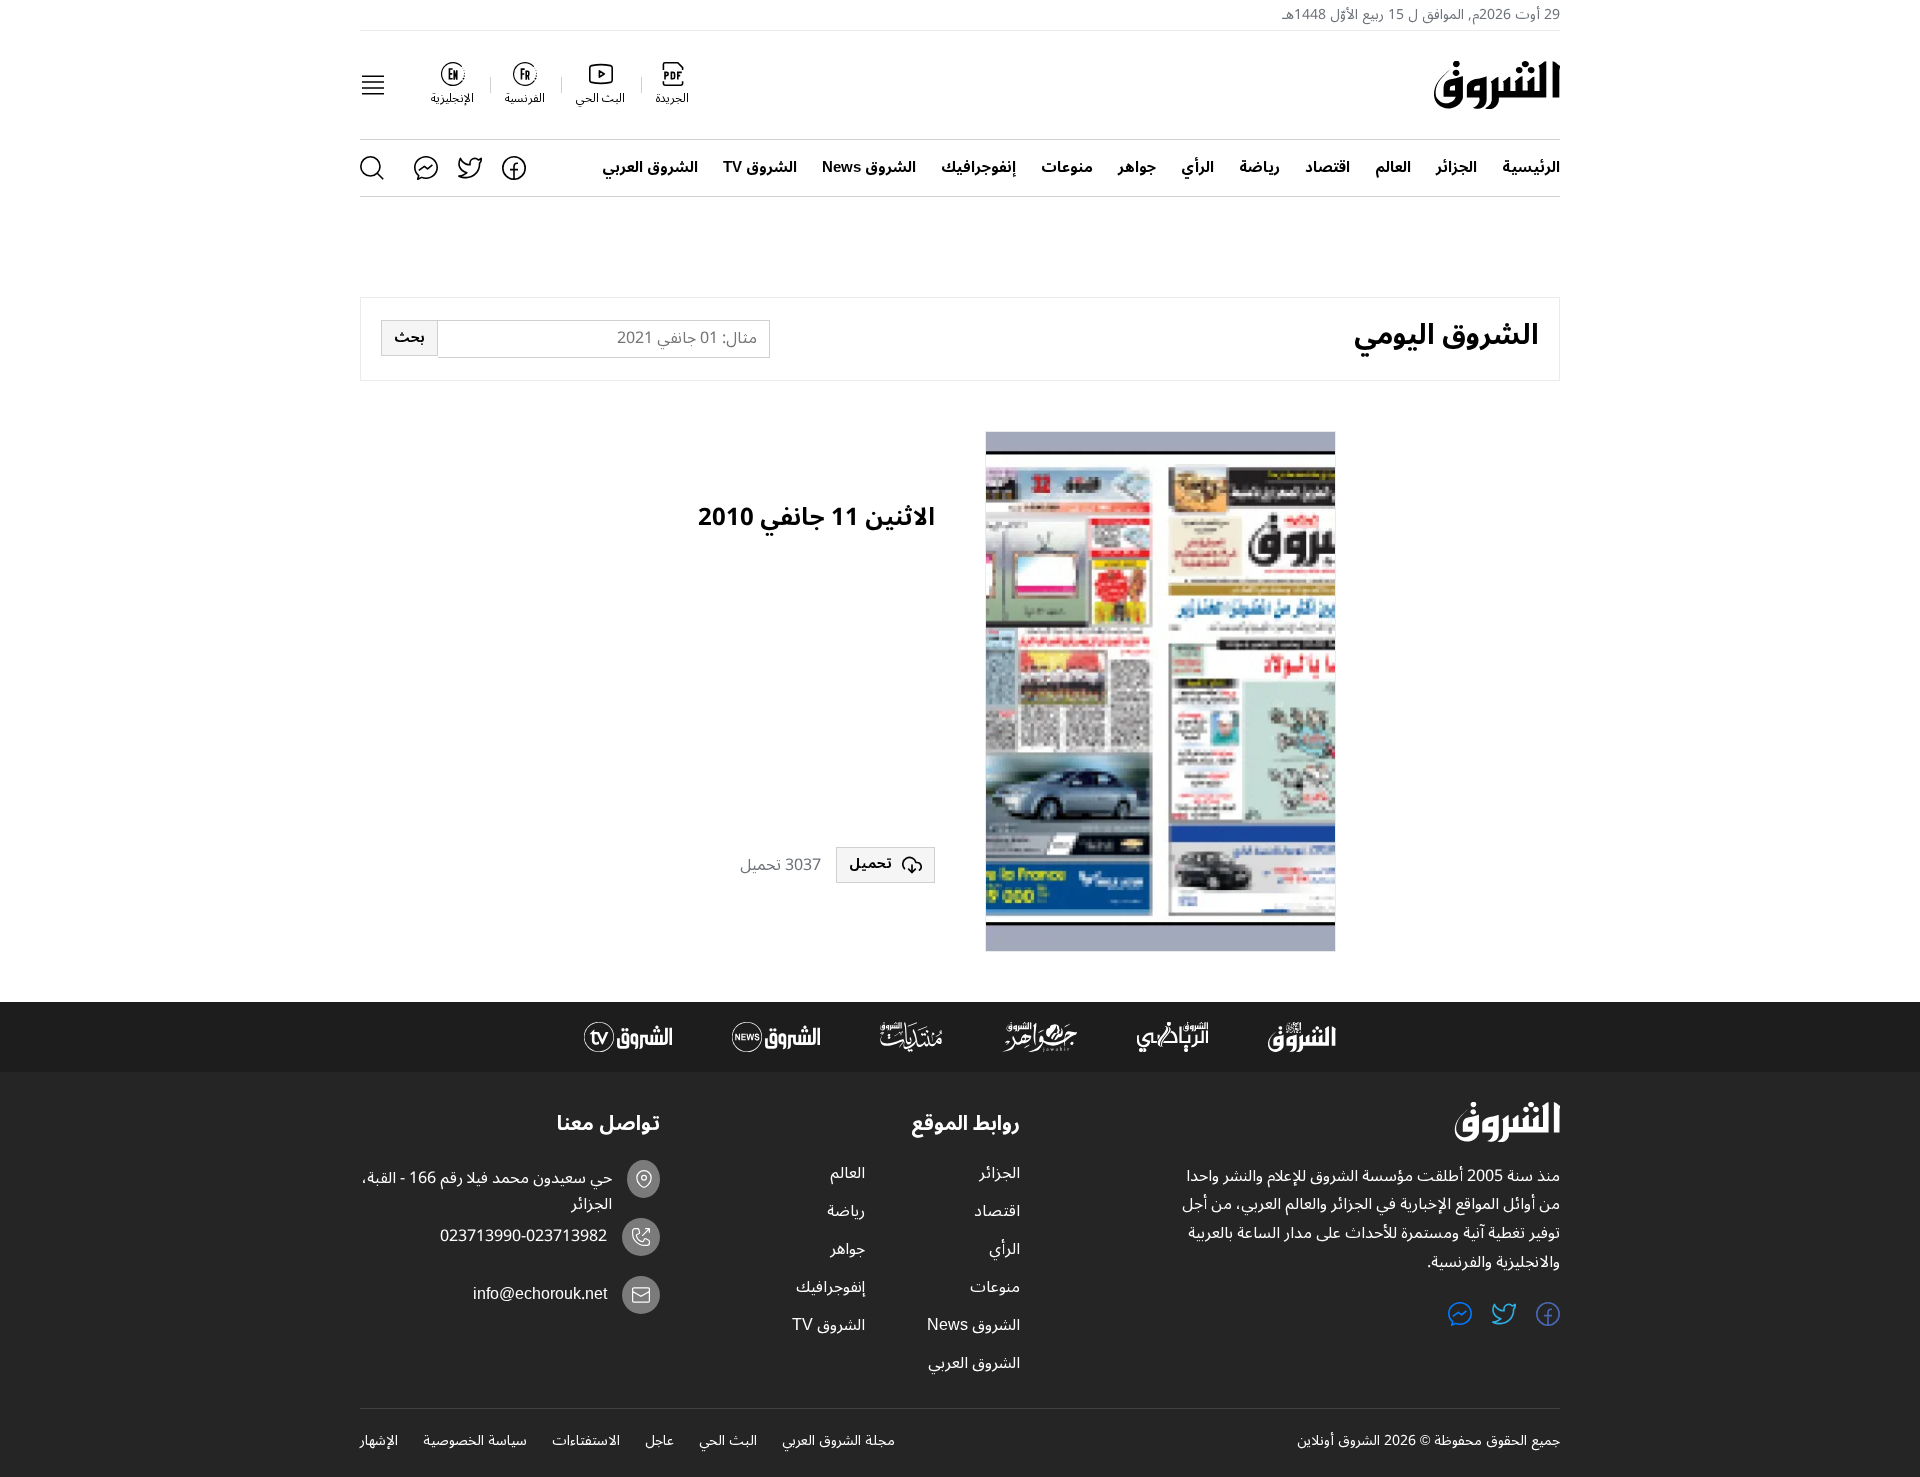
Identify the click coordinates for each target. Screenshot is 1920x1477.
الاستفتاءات (586, 1442)
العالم (1393, 167)
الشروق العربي (650, 167)
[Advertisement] (785, 692)
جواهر (1137, 167)
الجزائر (1456, 167)
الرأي (1197, 167)
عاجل (659, 1442)
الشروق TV (760, 167)
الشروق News (869, 167)
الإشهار (379, 1442)
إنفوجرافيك (978, 167)
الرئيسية (1531, 167)
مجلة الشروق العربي (838, 1442)
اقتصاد (1327, 167)
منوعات (1067, 167)
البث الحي (728, 1442)
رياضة (1259, 167)
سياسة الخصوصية (475, 1442)
